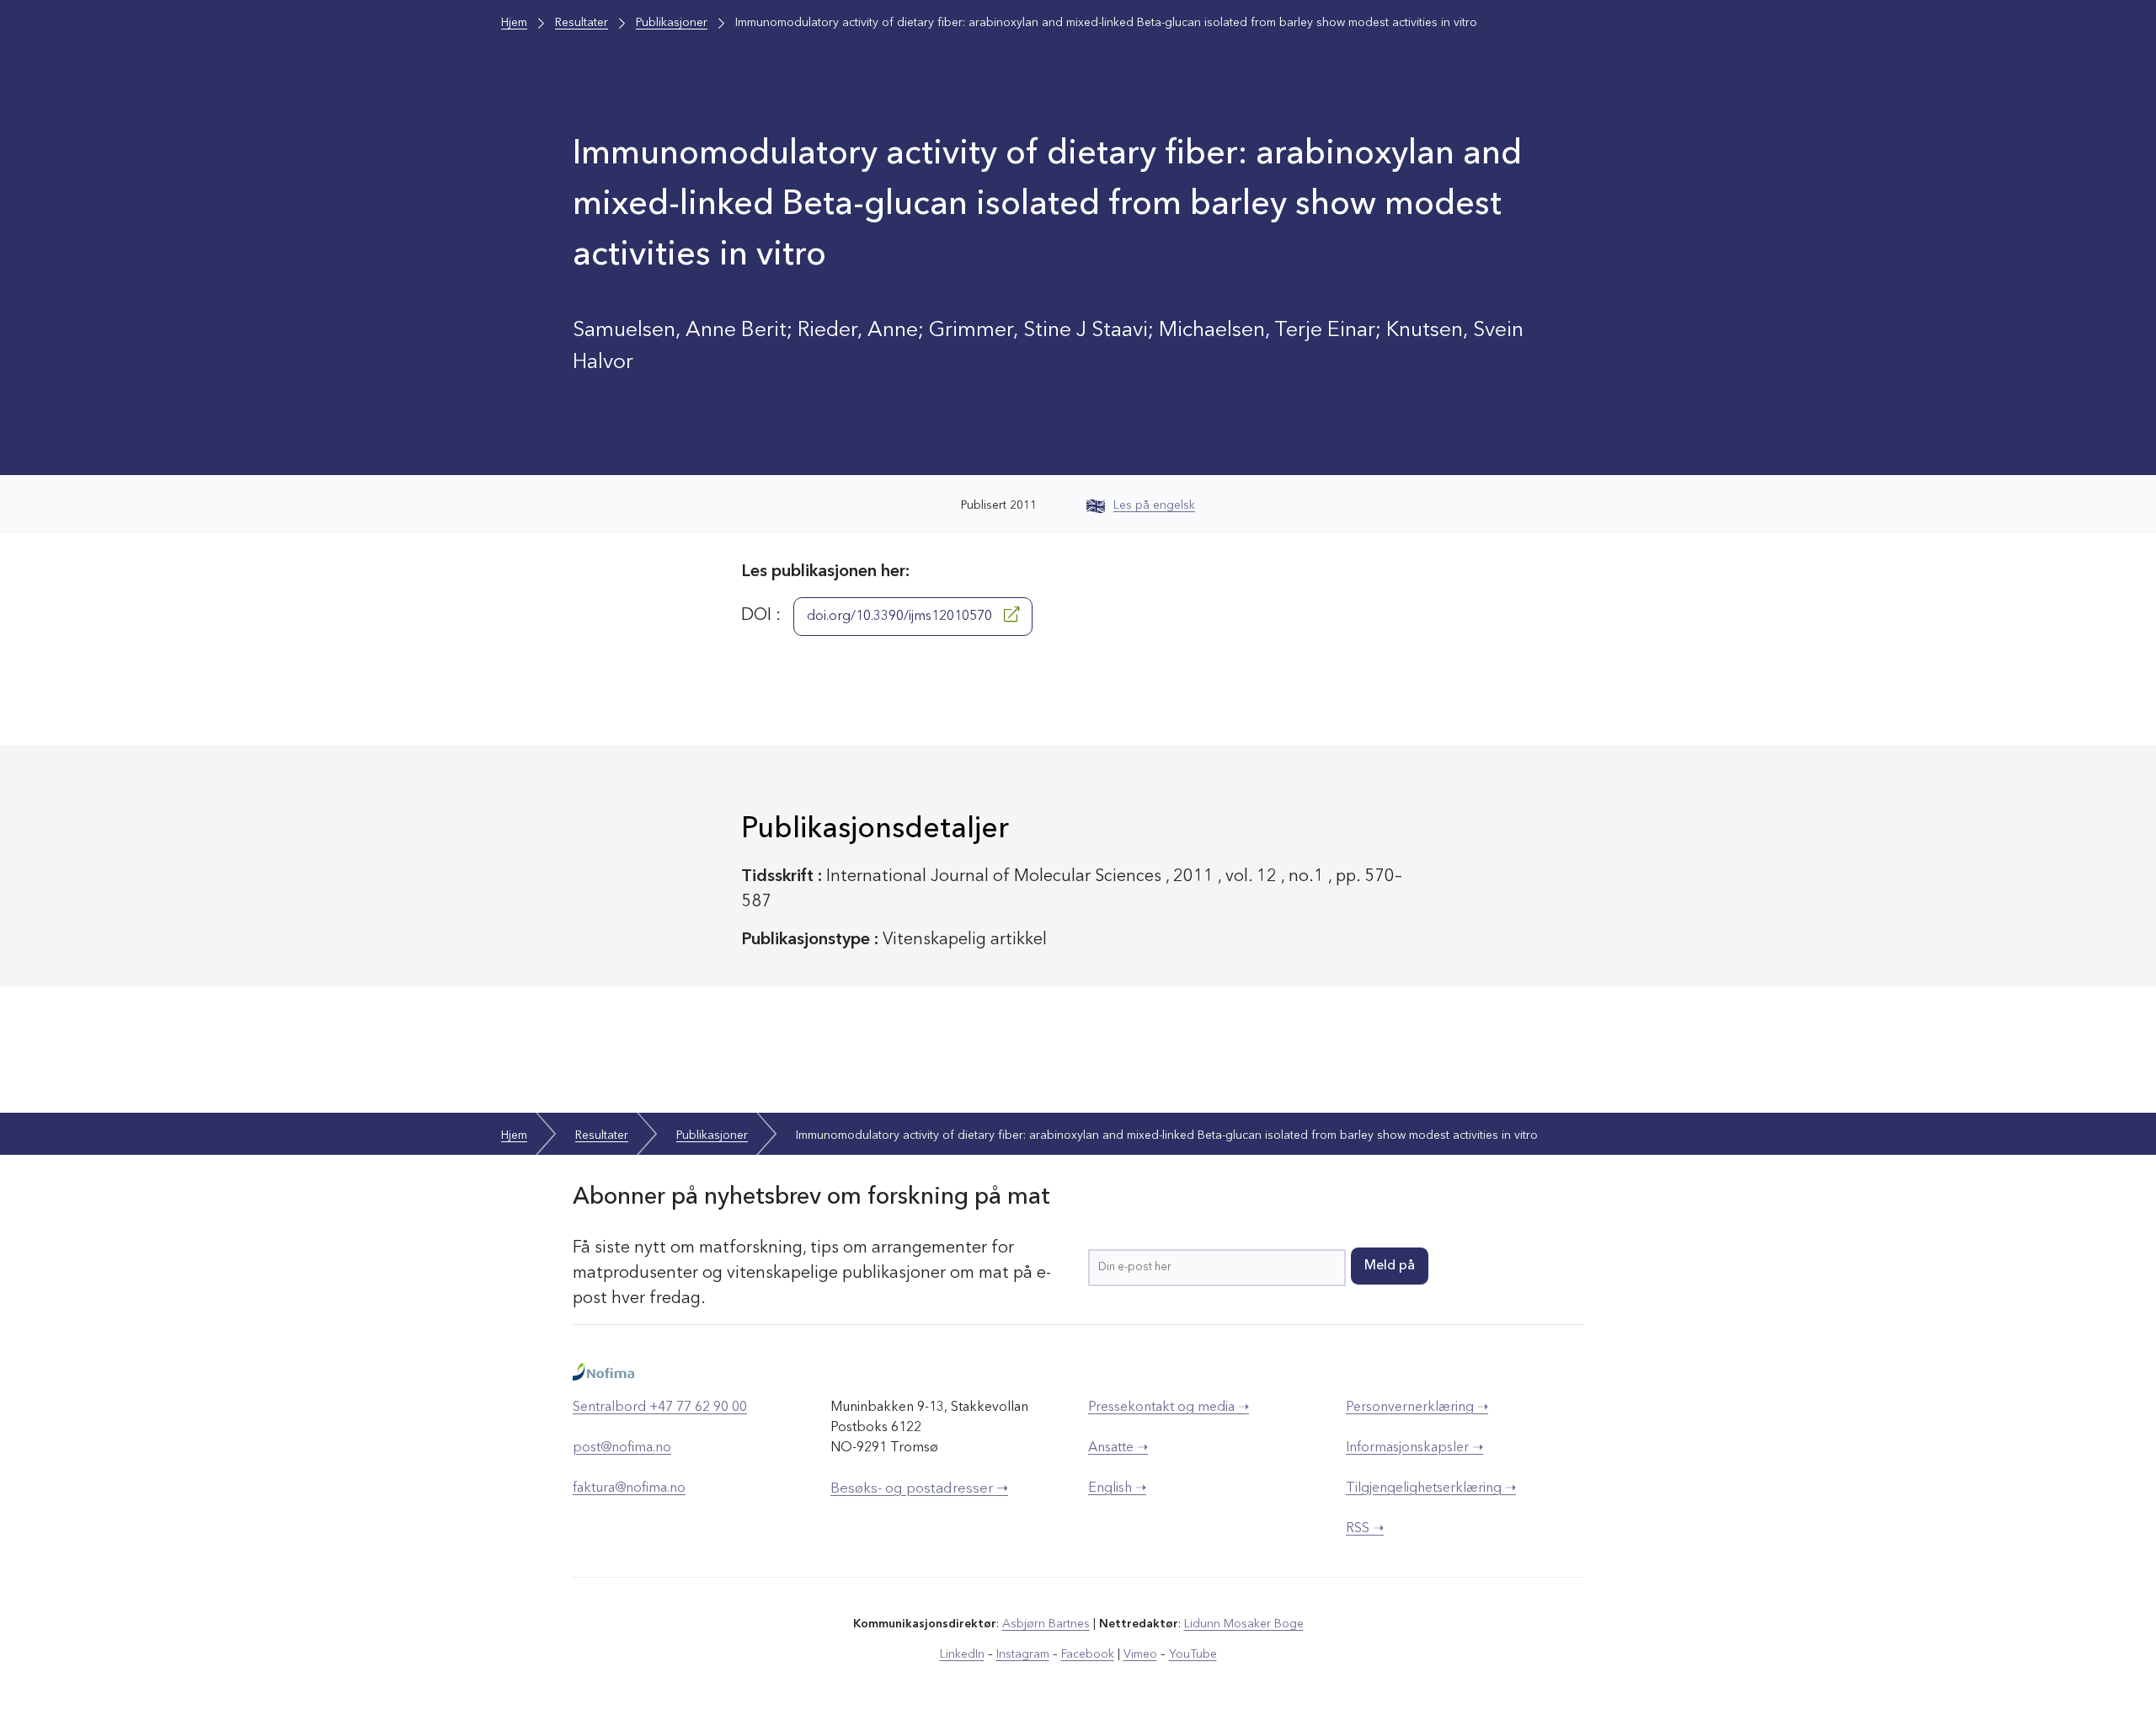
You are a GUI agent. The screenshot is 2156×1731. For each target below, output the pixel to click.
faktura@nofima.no (629, 1488)
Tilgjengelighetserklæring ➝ (1431, 1488)
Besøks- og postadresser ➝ (919, 1489)
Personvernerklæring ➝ (1417, 1408)
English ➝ (1117, 1488)
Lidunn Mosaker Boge (1244, 1624)
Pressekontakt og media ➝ (1169, 1408)
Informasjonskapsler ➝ (1414, 1448)
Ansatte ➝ (1118, 1448)
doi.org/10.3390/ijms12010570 (901, 617)
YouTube (1193, 1654)
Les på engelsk (1154, 505)
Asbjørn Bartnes (1046, 1624)
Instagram (1023, 1654)
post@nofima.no (622, 1448)
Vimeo (1140, 1654)
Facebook (1088, 1654)
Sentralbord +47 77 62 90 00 (660, 1408)
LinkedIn (962, 1654)
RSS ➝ (1365, 1529)
